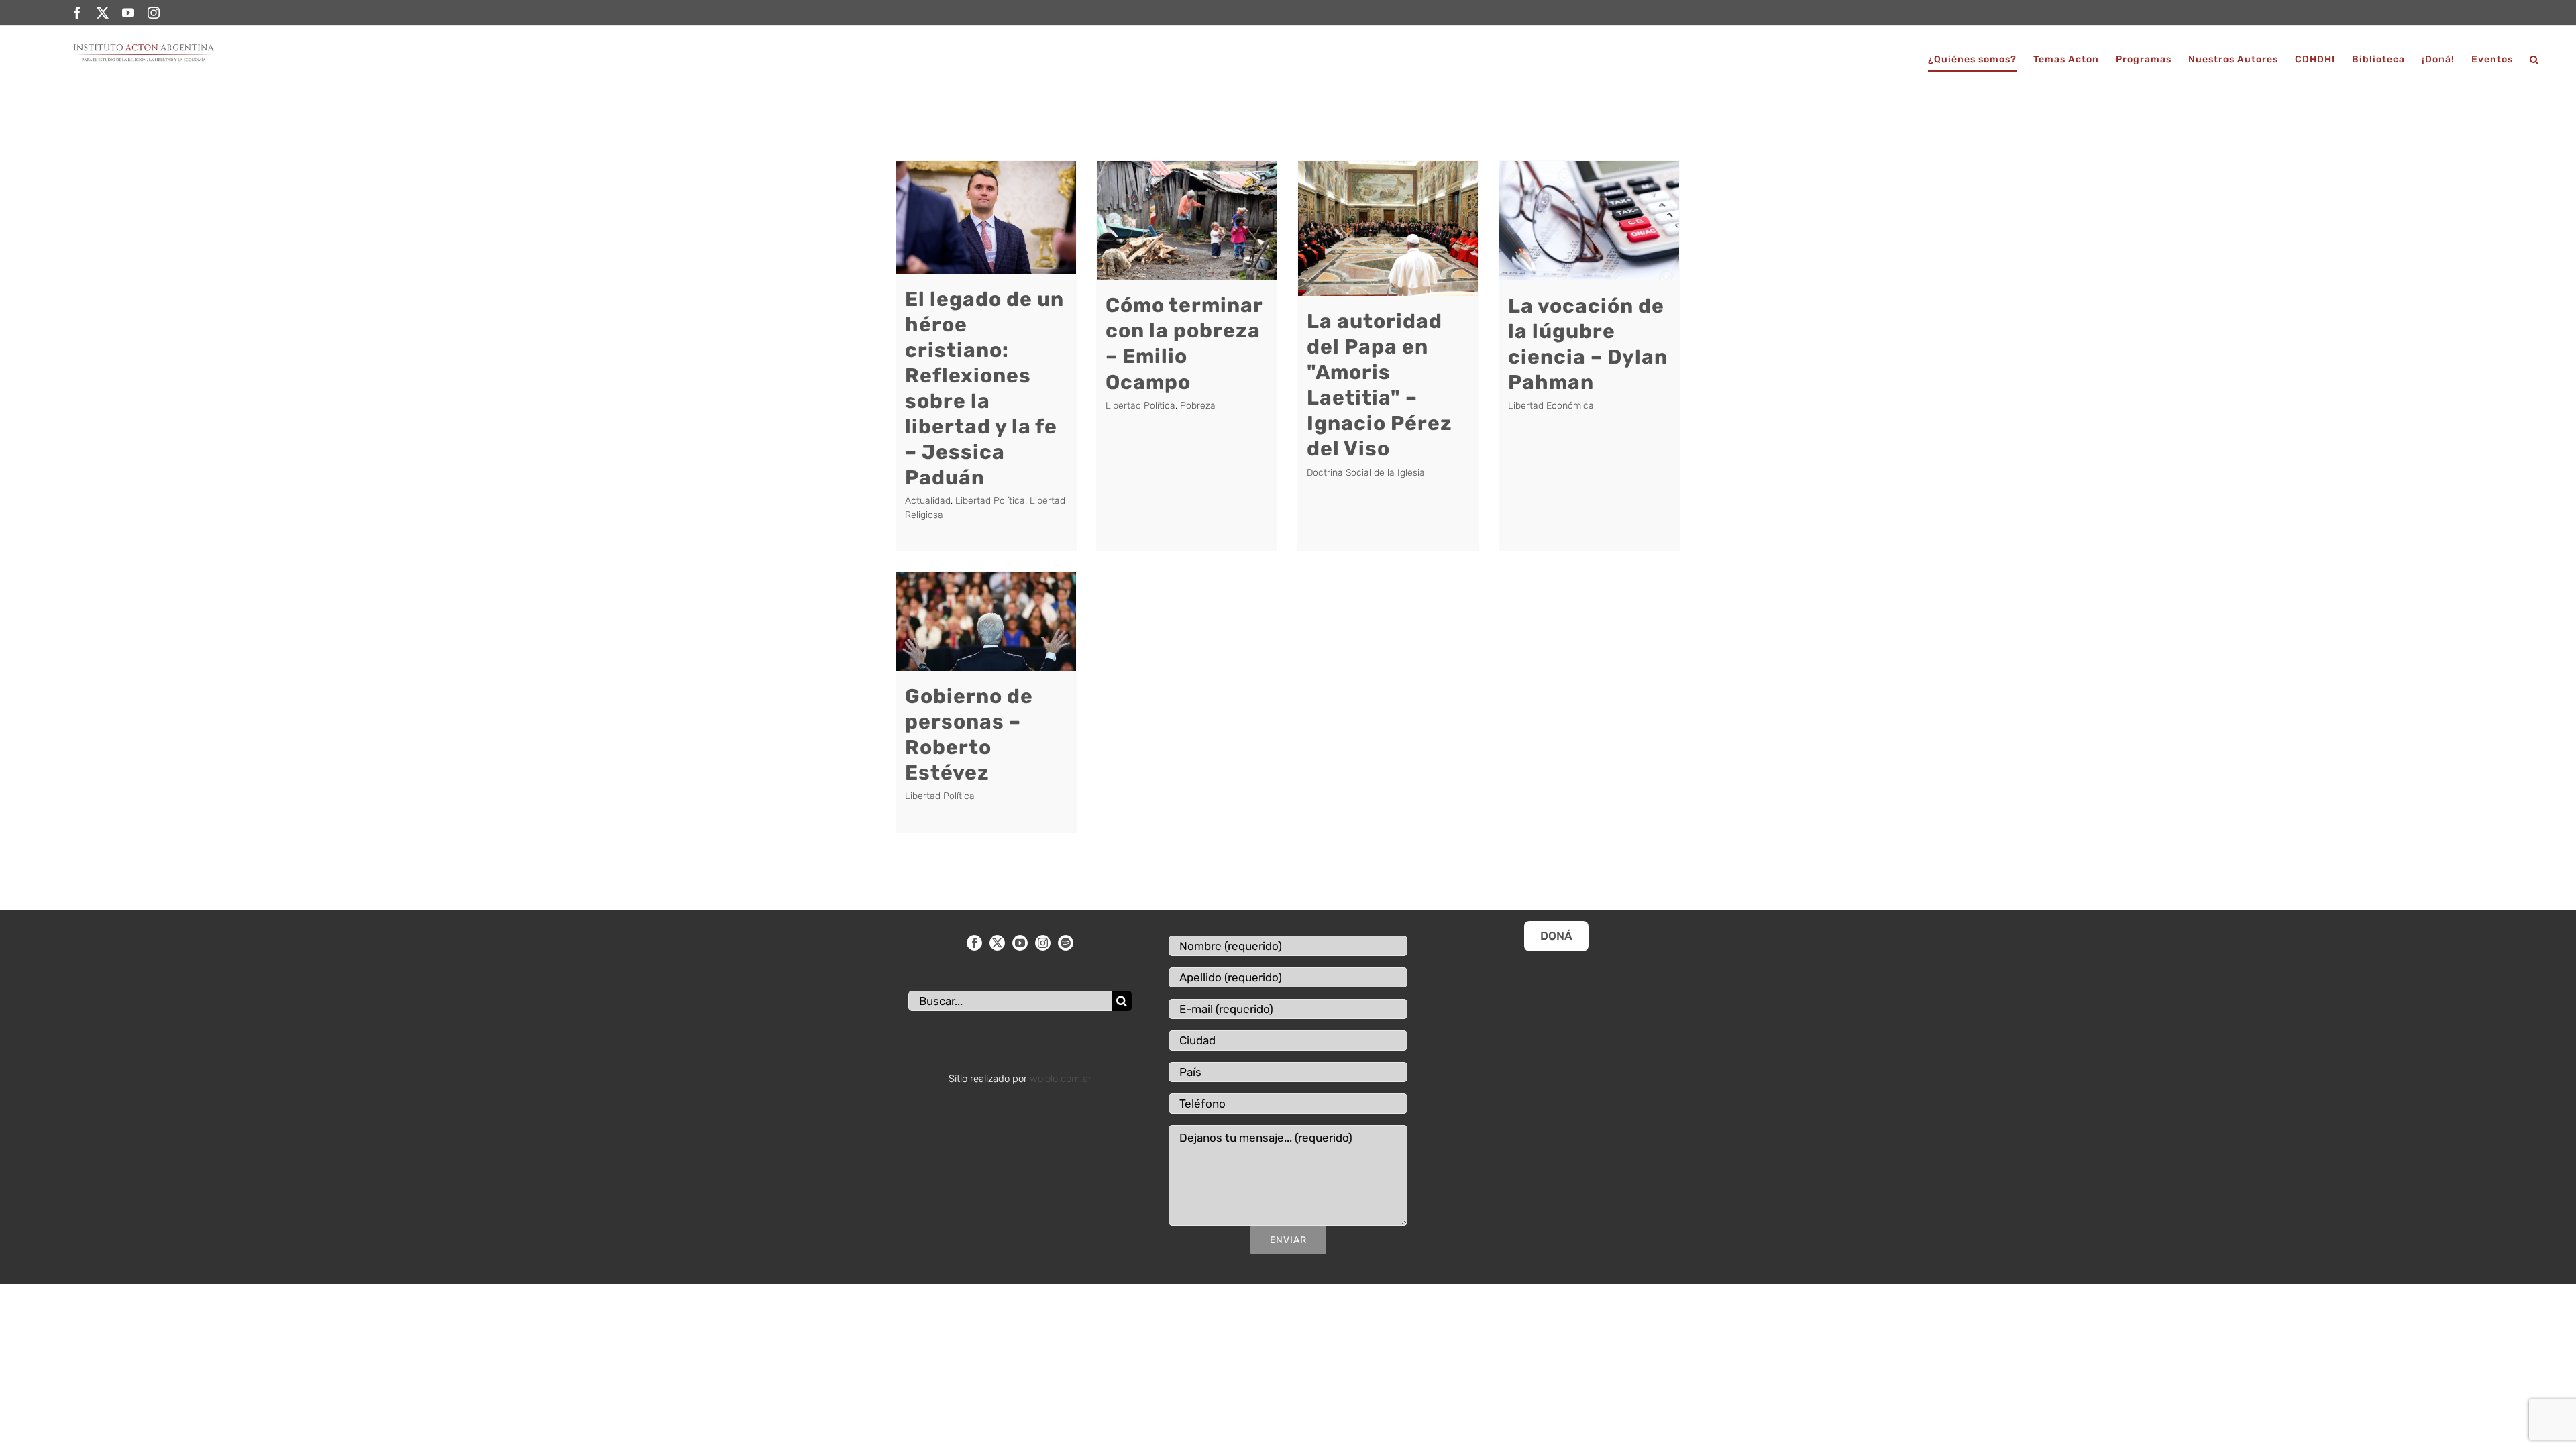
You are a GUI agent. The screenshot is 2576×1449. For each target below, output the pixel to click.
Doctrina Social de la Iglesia (1366, 473)
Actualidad (928, 501)
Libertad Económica (1551, 406)
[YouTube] (1020, 943)
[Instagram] (1043, 943)
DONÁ (1556, 936)
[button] (2534, 59)
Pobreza (1198, 406)
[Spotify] (1066, 943)
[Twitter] (997, 943)
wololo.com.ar (1061, 1079)
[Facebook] (974, 943)
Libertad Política (990, 501)
